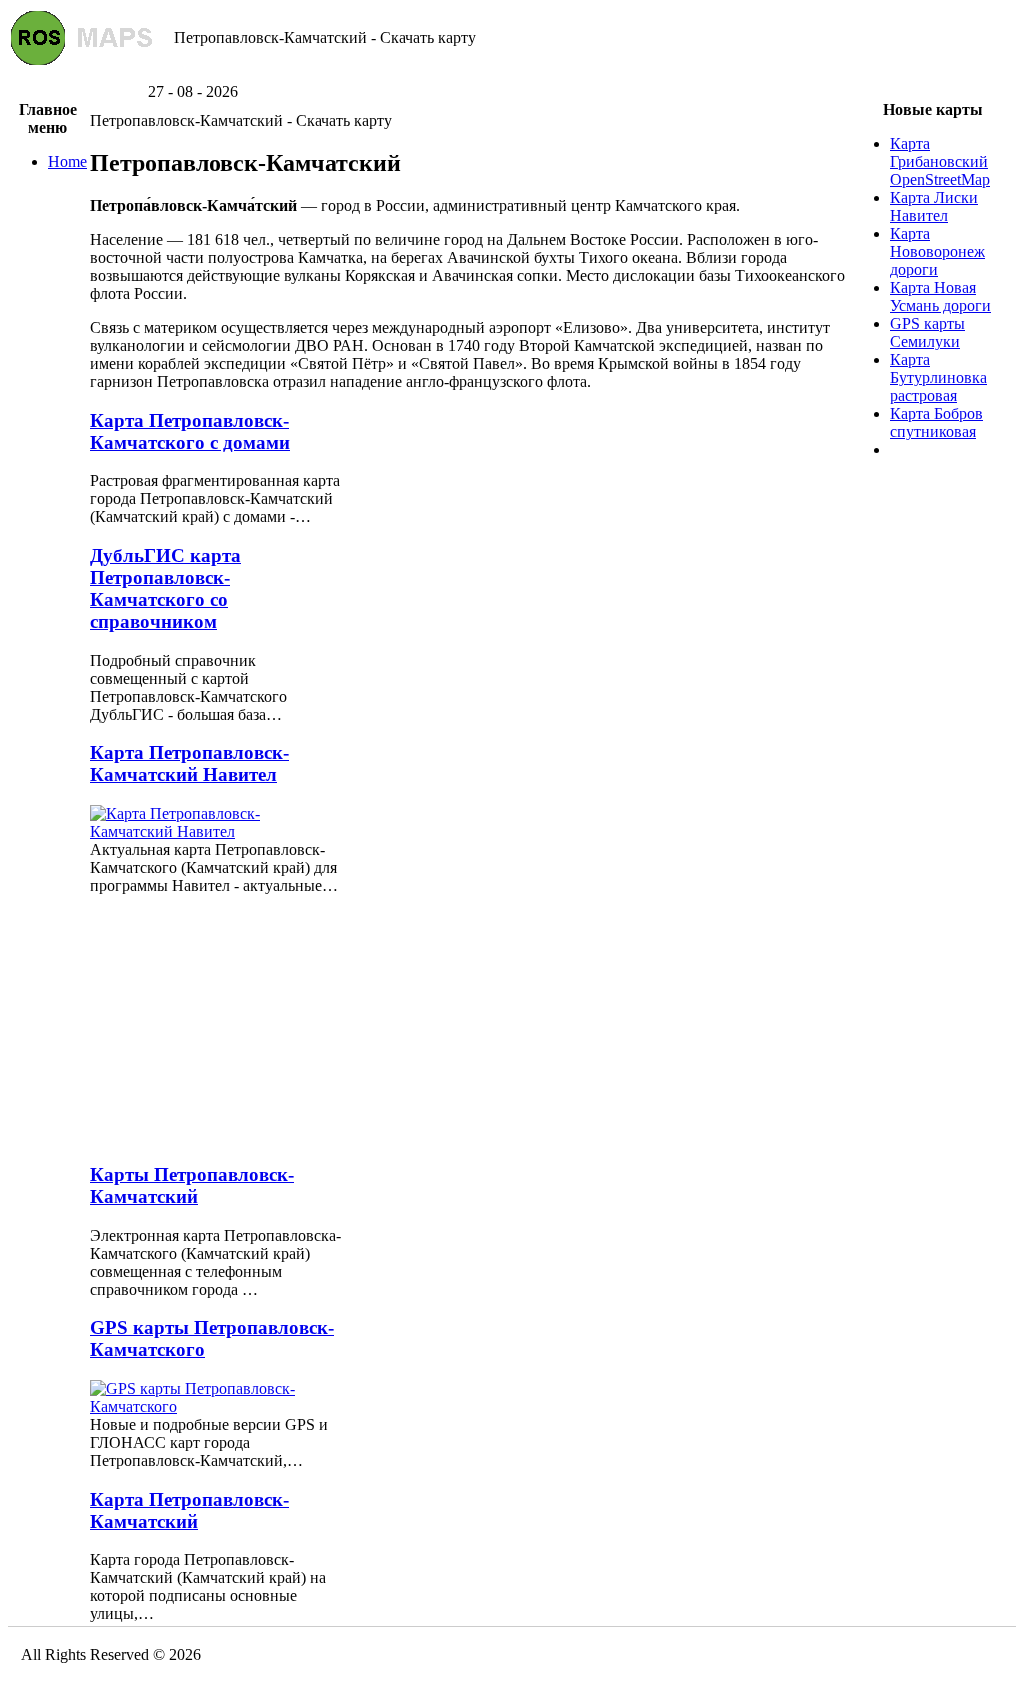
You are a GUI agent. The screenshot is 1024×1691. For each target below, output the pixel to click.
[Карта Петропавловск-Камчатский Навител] (216, 831)
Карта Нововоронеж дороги (937, 251)
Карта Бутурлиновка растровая (938, 377)
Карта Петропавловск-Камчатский (189, 1510)
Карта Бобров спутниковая (936, 422)
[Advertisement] (512, 75)
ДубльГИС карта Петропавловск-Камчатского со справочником (165, 588)
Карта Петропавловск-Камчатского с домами (190, 431)
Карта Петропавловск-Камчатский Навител (189, 763)
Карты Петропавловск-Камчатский (192, 1185)
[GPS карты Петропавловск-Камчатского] (216, 1406)
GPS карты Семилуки (927, 332)
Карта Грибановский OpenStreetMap (940, 161)
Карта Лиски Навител (934, 206)
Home (67, 161)
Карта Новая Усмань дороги (940, 296)
